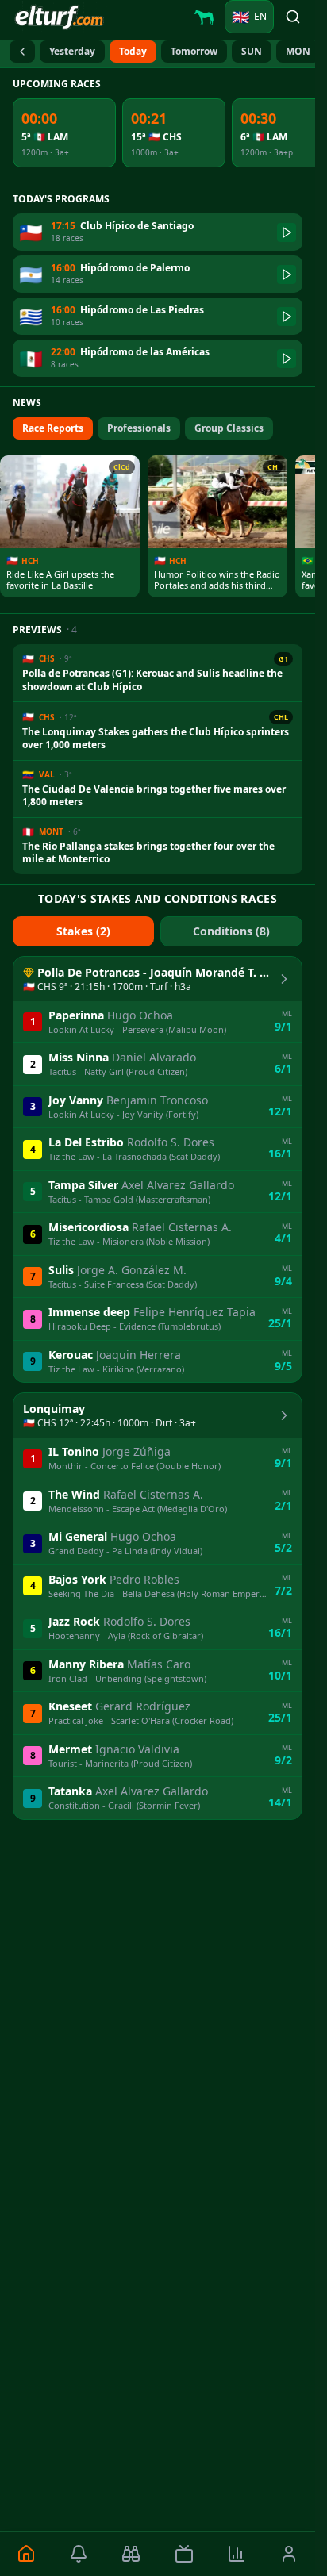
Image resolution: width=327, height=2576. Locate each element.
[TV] (183, 2554)
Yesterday (72, 51)
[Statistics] (237, 2554)
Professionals (139, 428)
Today (133, 51)
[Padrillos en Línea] (204, 17)
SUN (252, 51)
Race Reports (53, 428)
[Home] (26, 2554)
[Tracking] (131, 2554)
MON (298, 51)
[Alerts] (79, 2554)
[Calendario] (22, 52)
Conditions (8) (231, 931)
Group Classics (229, 428)
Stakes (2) (83, 931)
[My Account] (289, 2554)
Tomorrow (194, 51)
